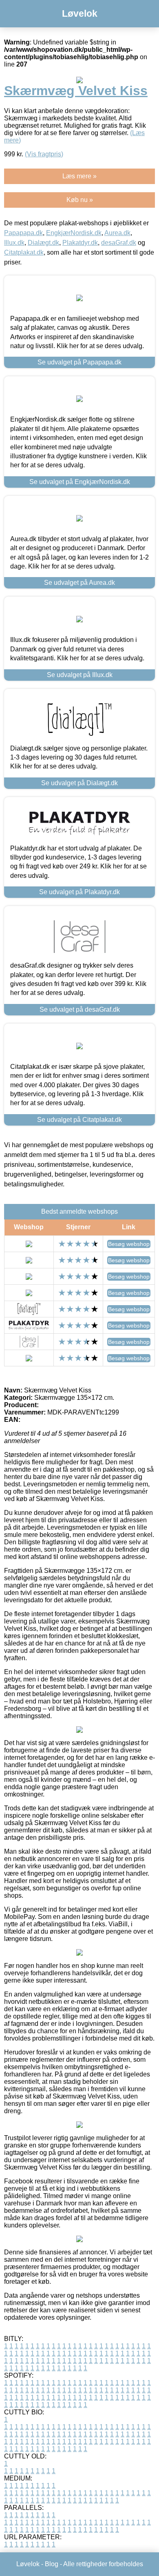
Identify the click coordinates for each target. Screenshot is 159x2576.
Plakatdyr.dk (80, 243)
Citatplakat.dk (24, 252)
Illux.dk (14, 243)
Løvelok (80, 13)
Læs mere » (79, 176)
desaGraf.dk (119, 243)
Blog (52, 2564)
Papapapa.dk (23, 233)
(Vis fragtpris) (44, 154)
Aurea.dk (117, 233)
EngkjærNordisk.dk (74, 233)
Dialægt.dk (43, 243)
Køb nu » (80, 200)
